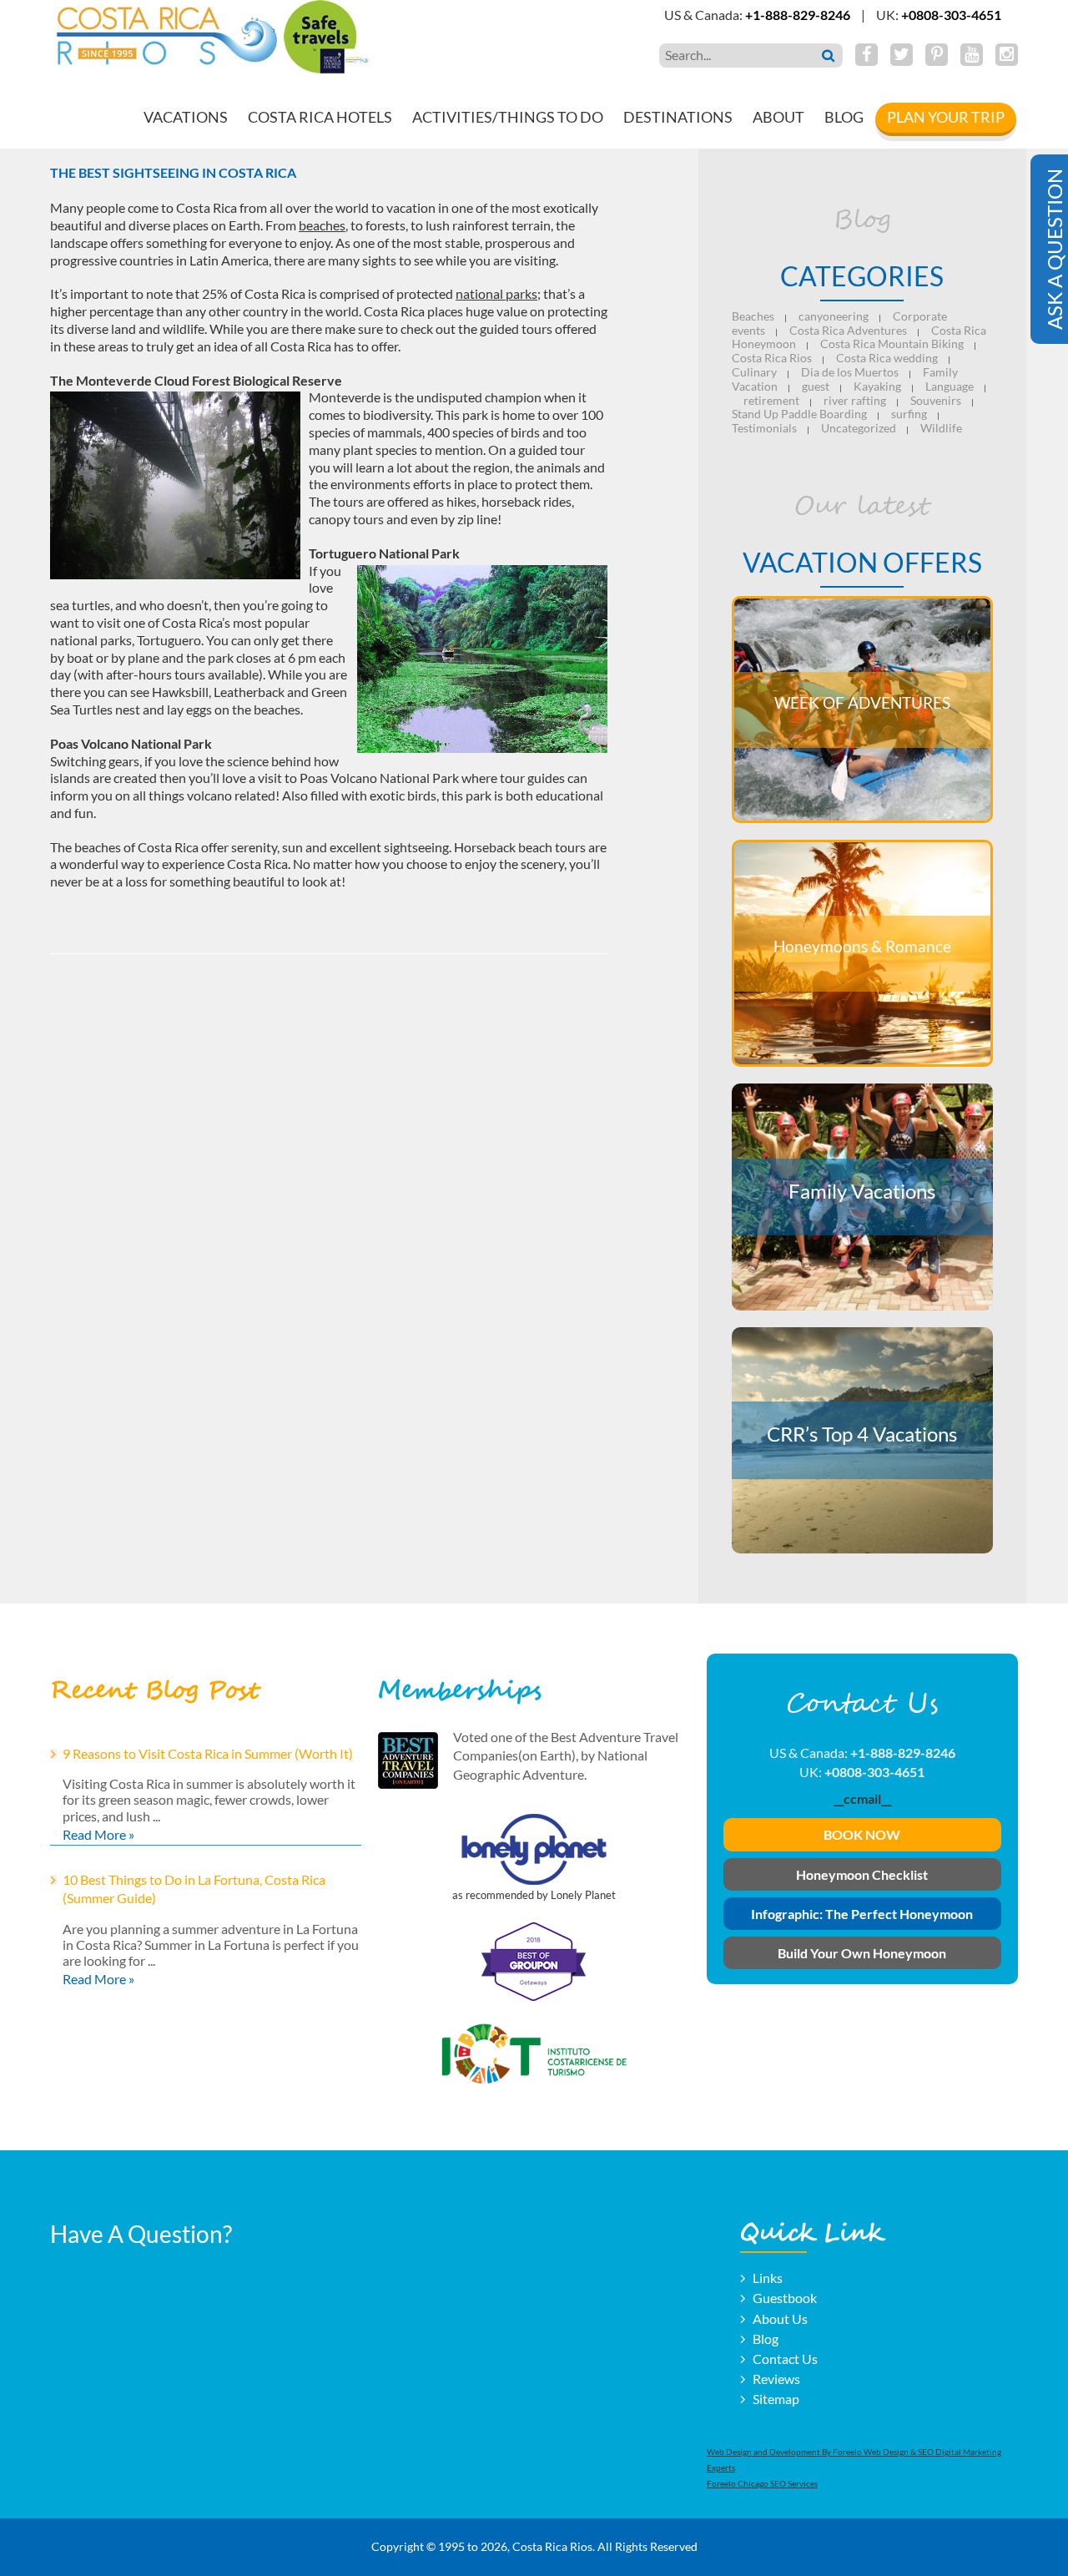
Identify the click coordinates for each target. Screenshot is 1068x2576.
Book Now (862, 1834)
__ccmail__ (862, 1798)
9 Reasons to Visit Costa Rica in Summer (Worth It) (208, 1753)
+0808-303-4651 (951, 15)
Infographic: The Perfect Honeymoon (862, 1914)
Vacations (186, 117)
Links (768, 2278)
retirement (771, 400)
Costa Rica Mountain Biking (892, 343)
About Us (780, 2318)
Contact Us (785, 2359)
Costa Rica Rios (772, 358)
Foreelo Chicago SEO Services (762, 2483)
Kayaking (877, 386)
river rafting (855, 400)
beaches (322, 225)
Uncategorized (859, 428)
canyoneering (834, 316)
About (778, 117)
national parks (496, 293)
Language (950, 386)
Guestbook (785, 2298)
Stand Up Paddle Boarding (799, 414)
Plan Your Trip (946, 117)
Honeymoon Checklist (862, 1874)
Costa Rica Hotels (320, 117)
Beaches (753, 316)
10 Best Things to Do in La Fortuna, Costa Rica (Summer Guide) (194, 1889)
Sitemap (776, 2399)
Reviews (776, 2379)
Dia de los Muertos (850, 372)
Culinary (754, 372)
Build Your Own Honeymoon (862, 1953)
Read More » (98, 1834)
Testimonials (764, 428)
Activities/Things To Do (508, 117)
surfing (909, 414)
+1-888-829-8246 (798, 15)
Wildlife (941, 428)
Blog (844, 117)
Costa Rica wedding (887, 358)
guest (816, 386)
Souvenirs (936, 400)
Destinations (678, 117)
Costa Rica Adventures (848, 330)
